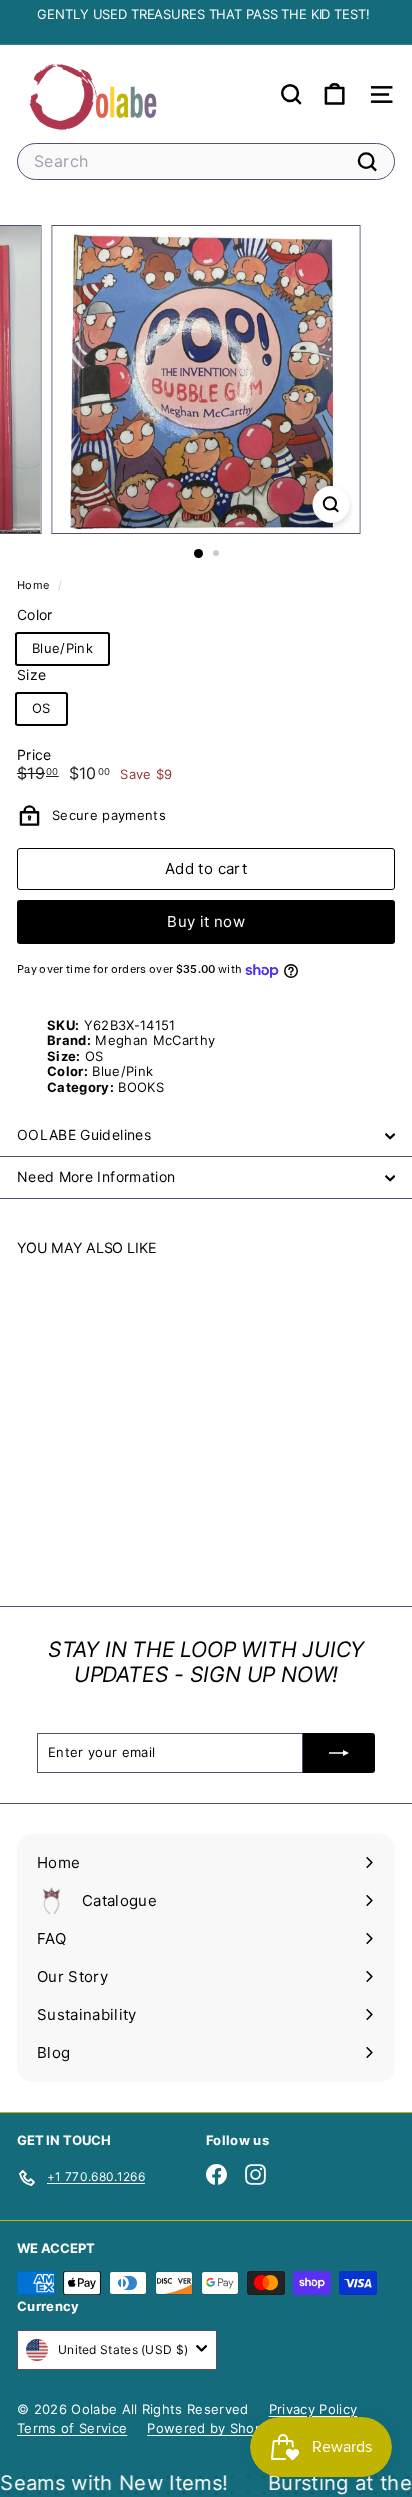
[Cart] (334, 94)
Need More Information (96, 1176)
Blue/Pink (62, 648)
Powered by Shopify (213, 2428)
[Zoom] (331, 504)
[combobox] (206, 161)
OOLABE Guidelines (84, 1134)
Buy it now (206, 921)
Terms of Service (72, 2428)
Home (35, 585)
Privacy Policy (313, 2409)
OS (41, 708)
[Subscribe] (339, 1753)
